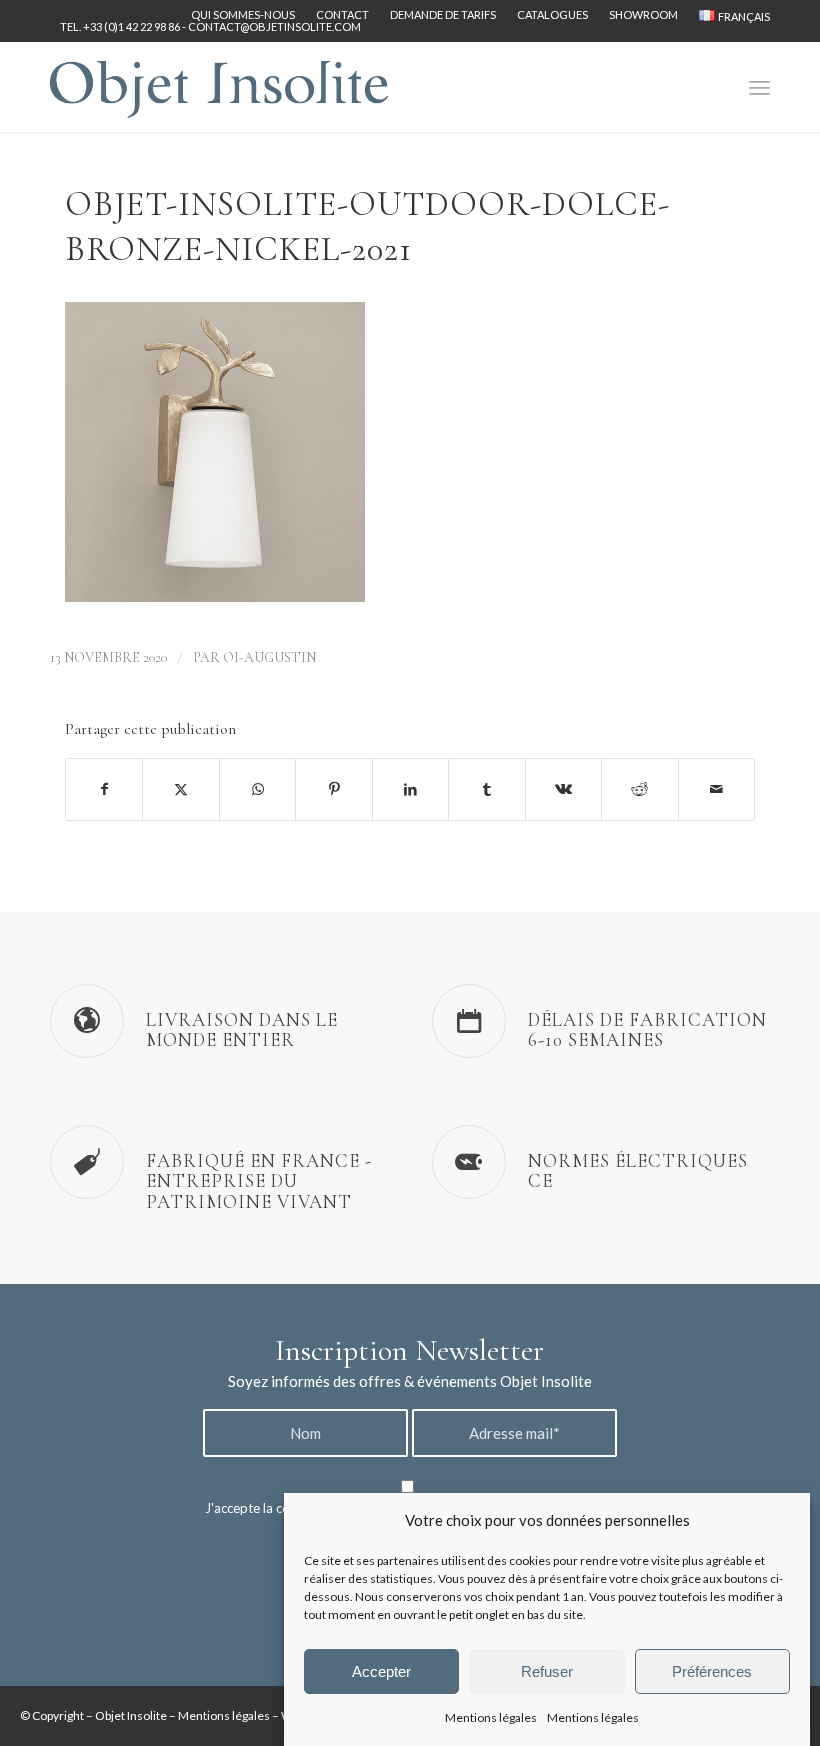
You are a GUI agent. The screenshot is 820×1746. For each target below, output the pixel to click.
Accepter (381, 1671)
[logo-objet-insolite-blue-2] (219, 87)
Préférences (712, 1671)
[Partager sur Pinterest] (333, 789)
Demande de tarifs (443, 14)
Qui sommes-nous (243, 14)
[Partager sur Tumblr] (486, 789)
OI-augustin (269, 657)
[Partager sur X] (180, 789)
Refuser (547, 1671)
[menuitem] (243, 15)
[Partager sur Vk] (563, 789)
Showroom (643, 14)
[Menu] (759, 87)
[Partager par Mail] (717, 789)
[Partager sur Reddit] (639, 789)
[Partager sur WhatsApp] (257, 789)
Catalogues (552, 14)
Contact (342, 14)
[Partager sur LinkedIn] (410, 789)
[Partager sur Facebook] (104, 789)
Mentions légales (491, 1717)
